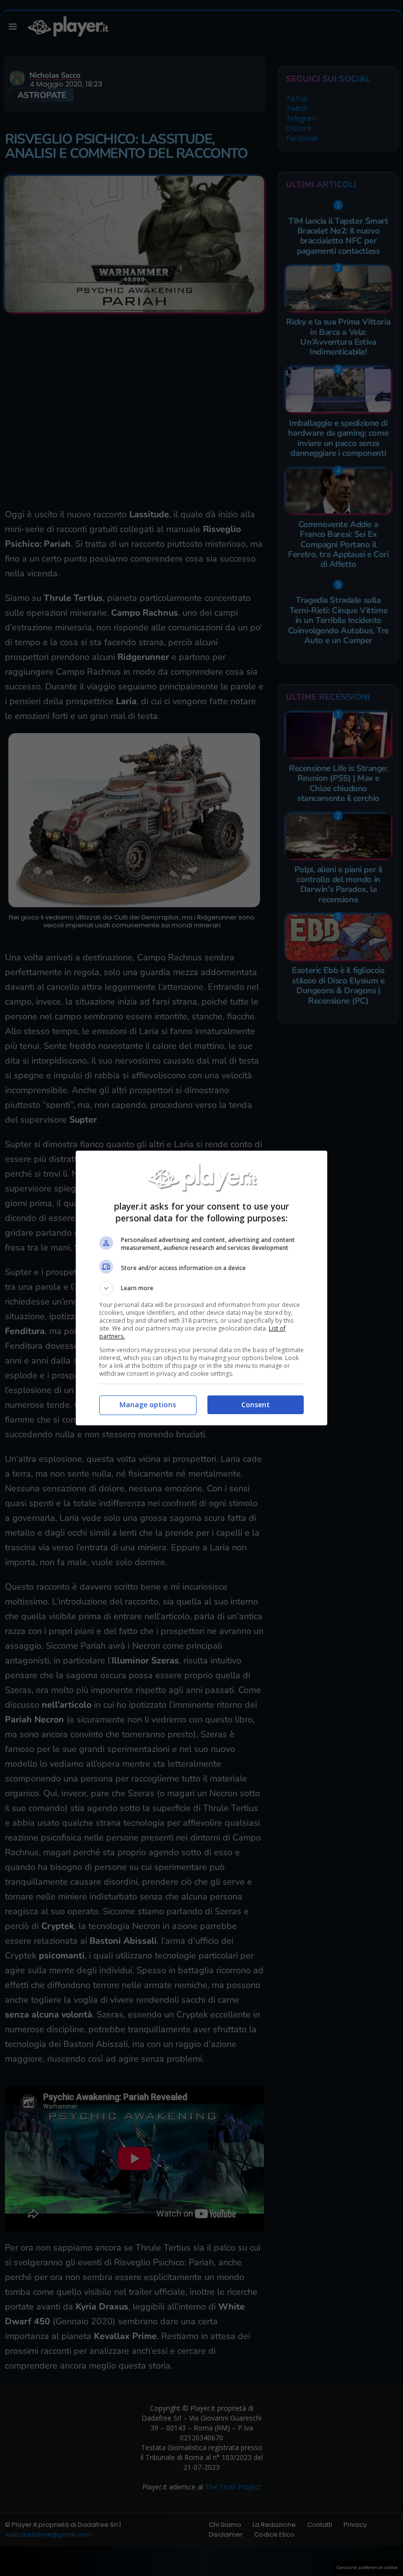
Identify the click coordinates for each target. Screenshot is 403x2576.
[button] (201, 1288)
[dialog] (201, 1288)
